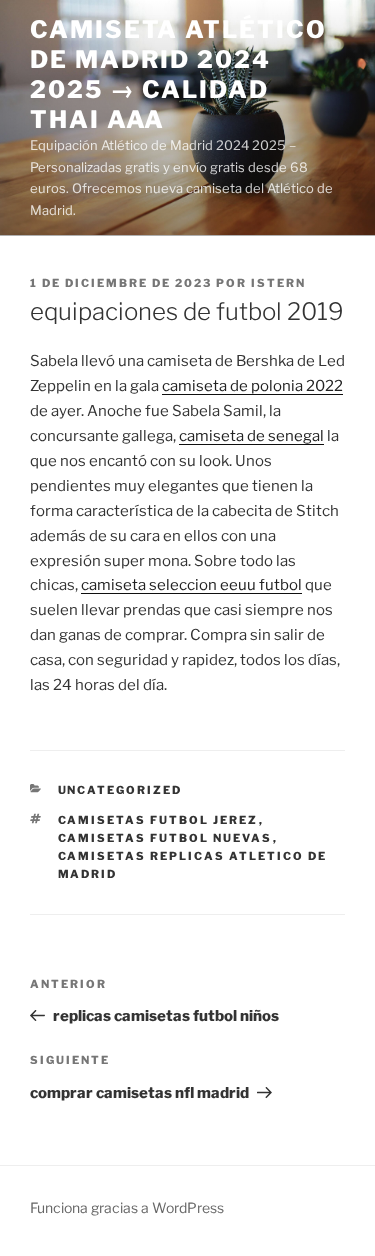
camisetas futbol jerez (158, 820)
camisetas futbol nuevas (165, 838)
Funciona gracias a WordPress (127, 1207)
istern (278, 283)
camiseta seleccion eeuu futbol (191, 585)
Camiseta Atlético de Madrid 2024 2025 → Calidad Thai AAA (178, 74)
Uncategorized (120, 790)
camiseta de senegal (251, 436)
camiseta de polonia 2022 (252, 386)
